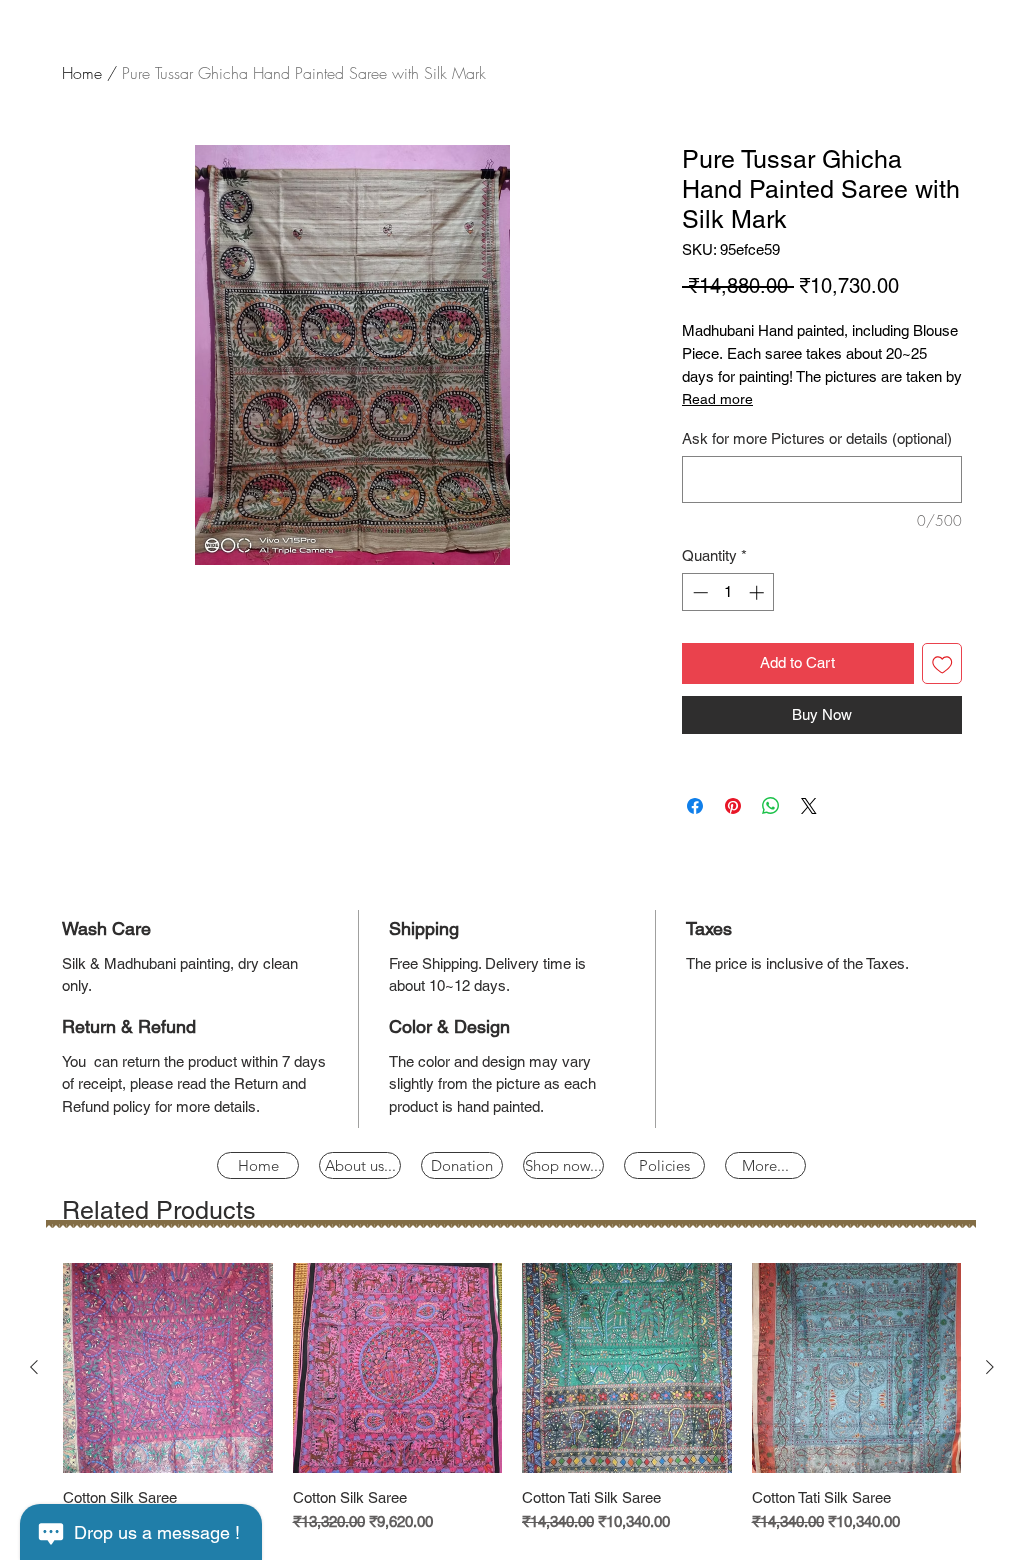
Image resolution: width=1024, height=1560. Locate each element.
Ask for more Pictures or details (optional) (817, 438)
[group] (512, 1398)
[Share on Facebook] (695, 806)
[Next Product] (990, 1367)
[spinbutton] (728, 592)
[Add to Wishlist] (942, 663)
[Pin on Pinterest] (733, 806)
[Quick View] (168, 1368)
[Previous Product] (34, 1367)
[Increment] (758, 592)
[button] (664, 1165)
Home (82, 73)
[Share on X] (809, 806)
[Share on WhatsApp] (771, 806)
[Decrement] (698, 592)
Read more (717, 399)
